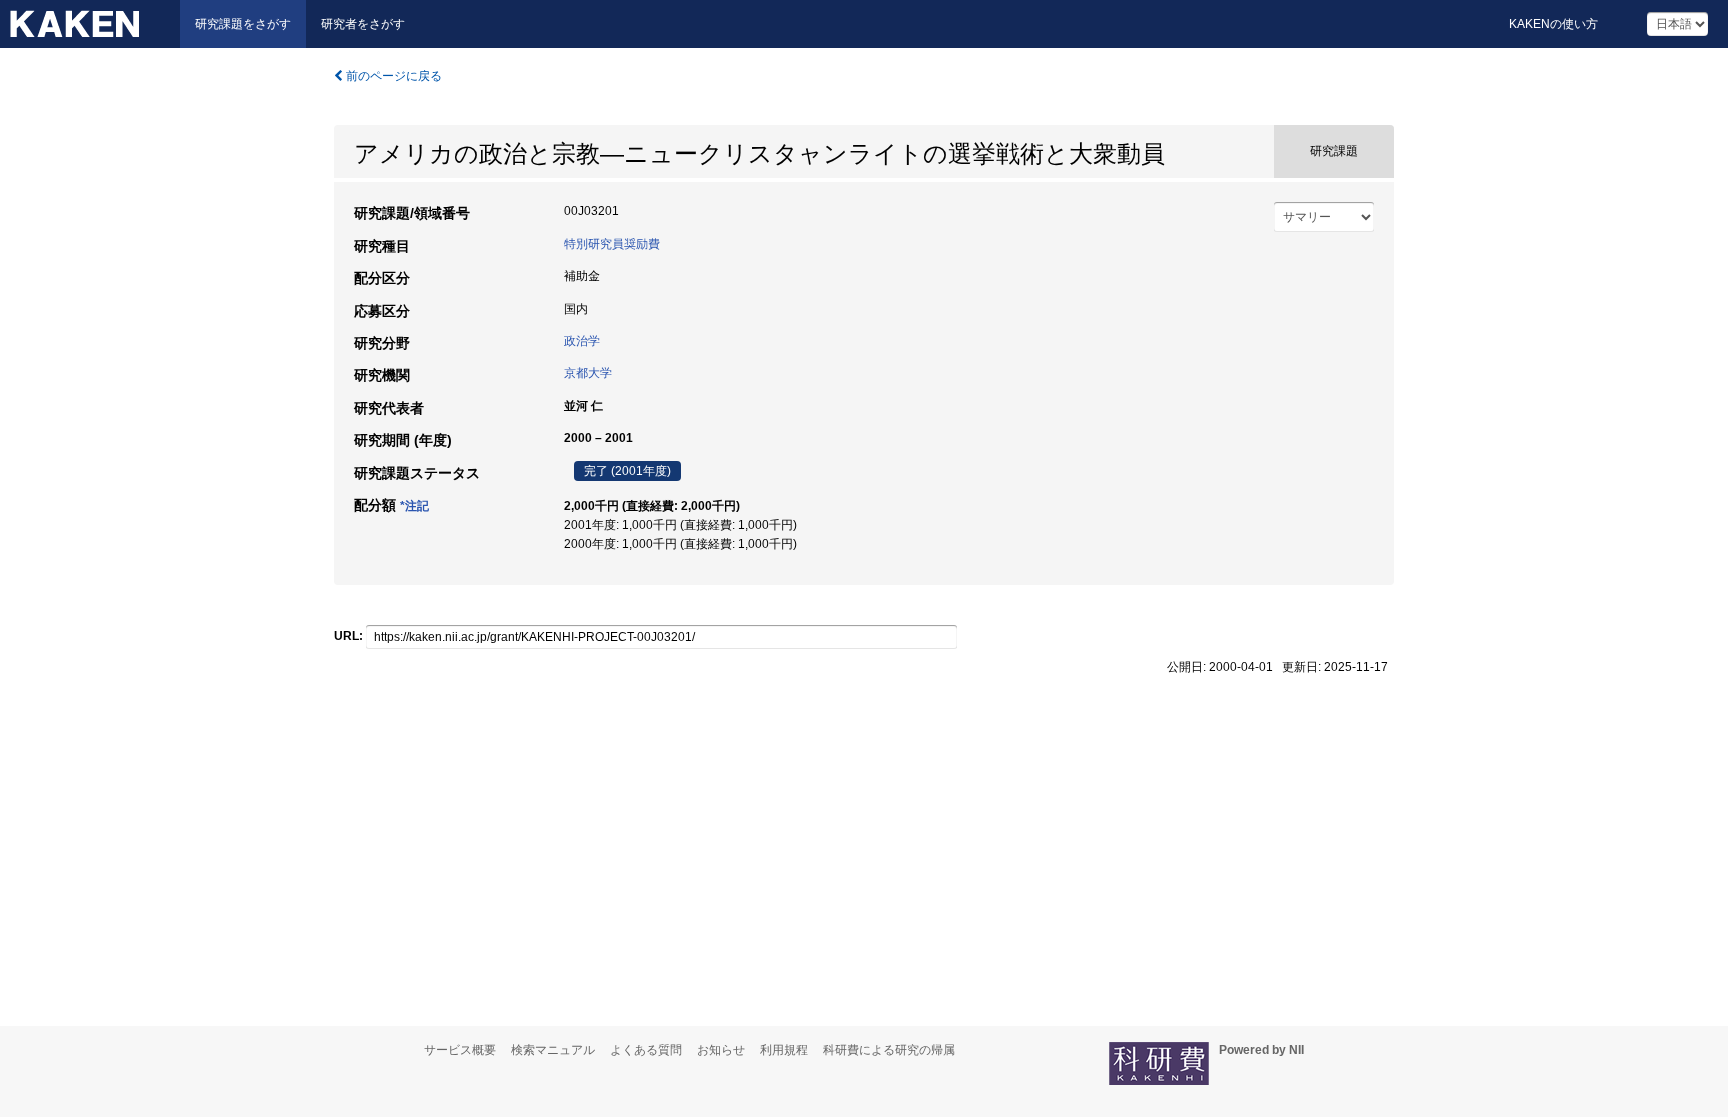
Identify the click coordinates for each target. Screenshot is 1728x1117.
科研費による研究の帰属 (889, 1050)
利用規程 (784, 1050)
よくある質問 (646, 1050)
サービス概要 (460, 1050)
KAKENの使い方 (1553, 24)
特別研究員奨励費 (612, 244)
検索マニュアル (553, 1050)
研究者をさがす (363, 24)
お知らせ (721, 1050)
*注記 (414, 506)
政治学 (582, 341)
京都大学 (588, 373)
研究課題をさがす (243, 24)
